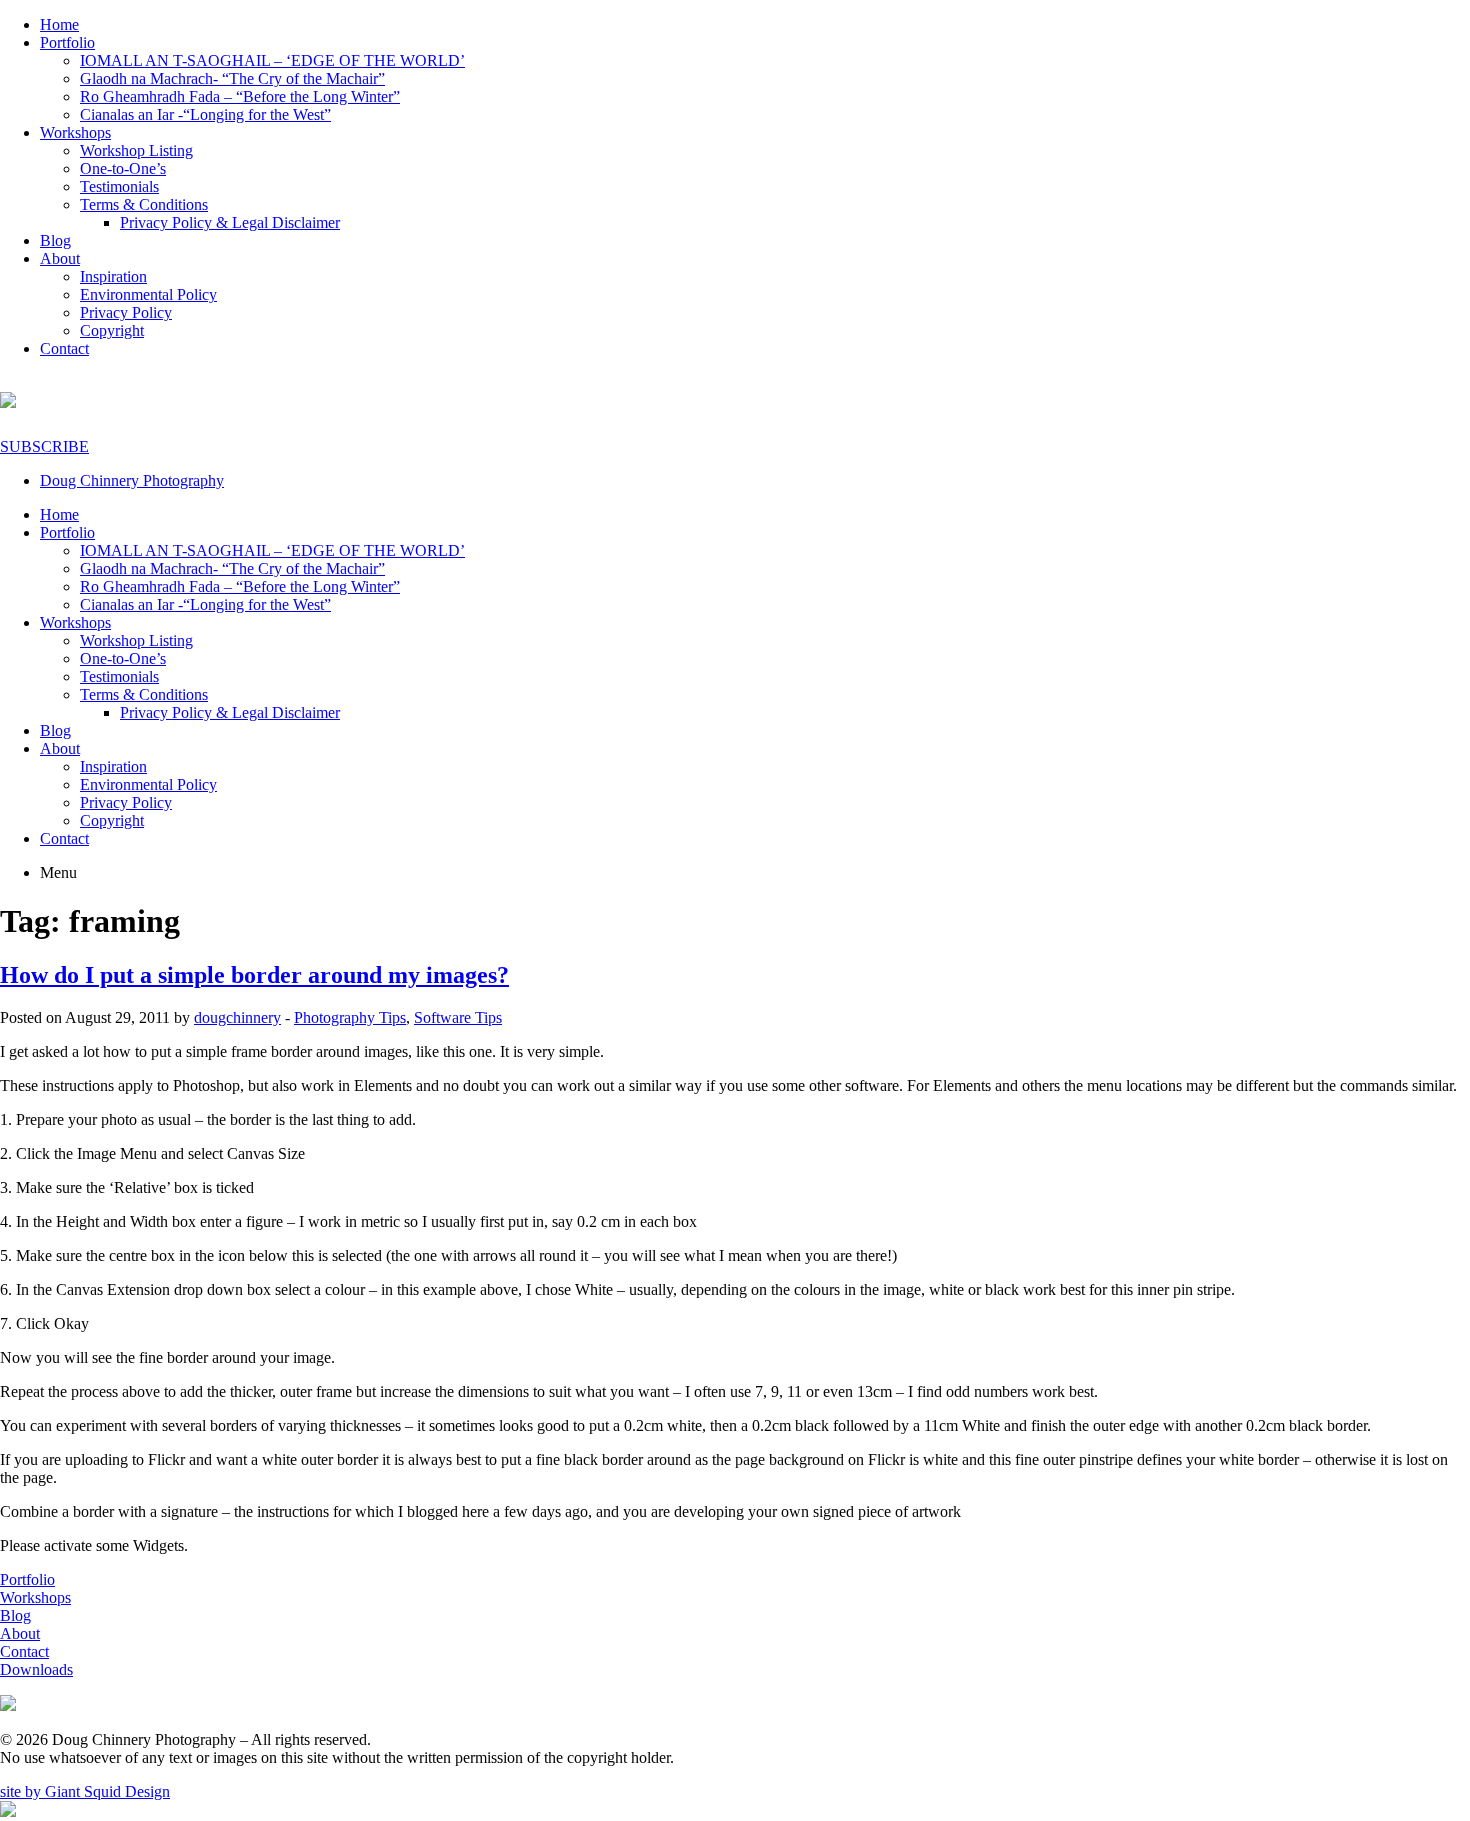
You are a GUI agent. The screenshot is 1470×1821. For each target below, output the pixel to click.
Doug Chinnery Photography (132, 480)
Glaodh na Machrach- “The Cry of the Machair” (232, 78)
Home (59, 24)
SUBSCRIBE (44, 446)
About (60, 258)
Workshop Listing (136, 150)
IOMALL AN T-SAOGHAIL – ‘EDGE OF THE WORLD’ (272, 60)
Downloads (36, 1669)
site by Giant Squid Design (85, 1791)
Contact (64, 348)
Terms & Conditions (144, 204)
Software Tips (458, 1017)
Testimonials (119, 186)
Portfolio (67, 42)
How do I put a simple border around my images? (254, 975)
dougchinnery (237, 1017)
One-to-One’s (123, 168)
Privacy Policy (126, 312)
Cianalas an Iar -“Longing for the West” (205, 114)
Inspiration (113, 276)
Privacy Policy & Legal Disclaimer (230, 222)
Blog (55, 240)
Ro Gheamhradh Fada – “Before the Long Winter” (240, 96)
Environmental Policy (148, 294)
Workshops (75, 132)
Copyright (112, 330)
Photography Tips (350, 1017)
